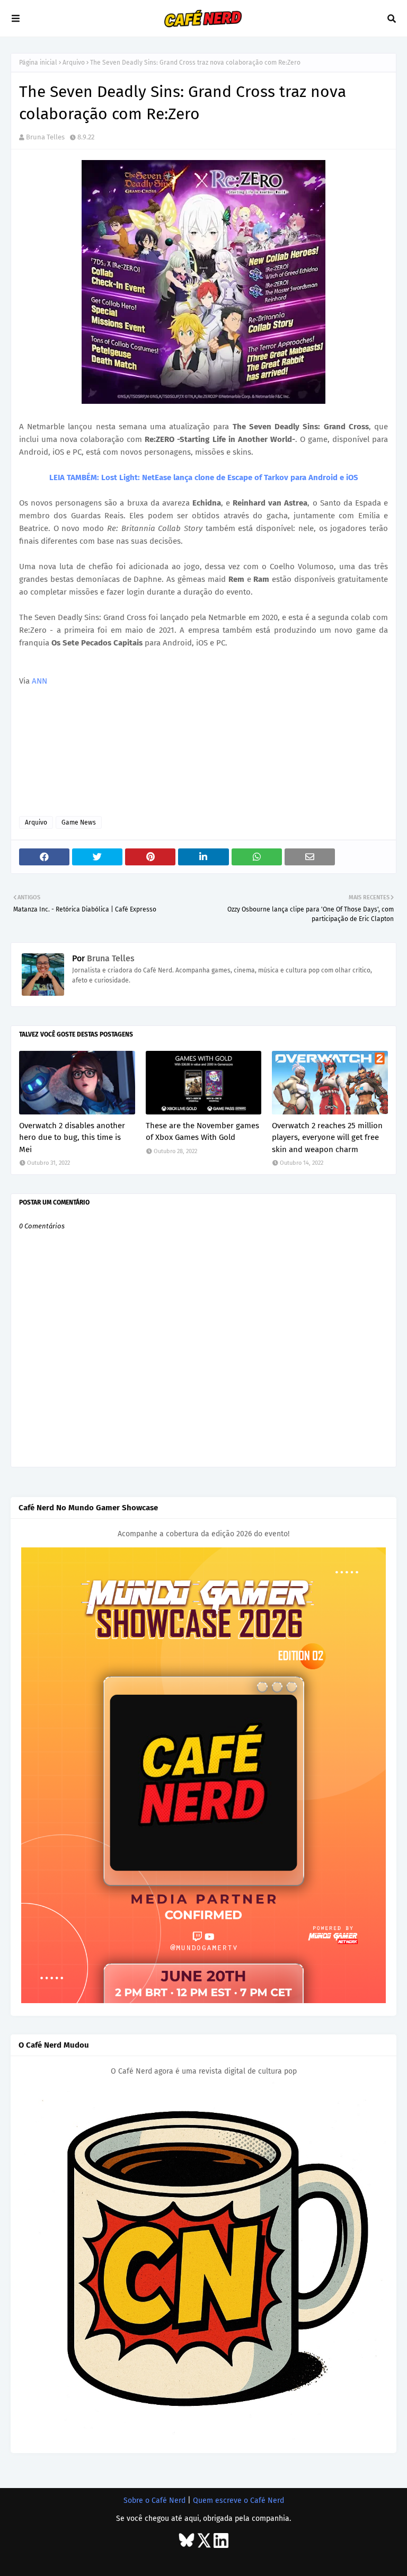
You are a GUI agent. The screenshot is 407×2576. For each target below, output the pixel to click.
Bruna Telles (45, 137)
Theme (82, 2559)
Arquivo (74, 63)
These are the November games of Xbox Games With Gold (202, 1132)
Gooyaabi (161, 2559)
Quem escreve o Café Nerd (238, 2500)
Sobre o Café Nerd (154, 2500)
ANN (39, 681)
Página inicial (38, 63)
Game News (79, 822)
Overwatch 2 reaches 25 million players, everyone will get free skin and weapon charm (327, 1137)
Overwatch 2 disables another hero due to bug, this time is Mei (72, 1137)
